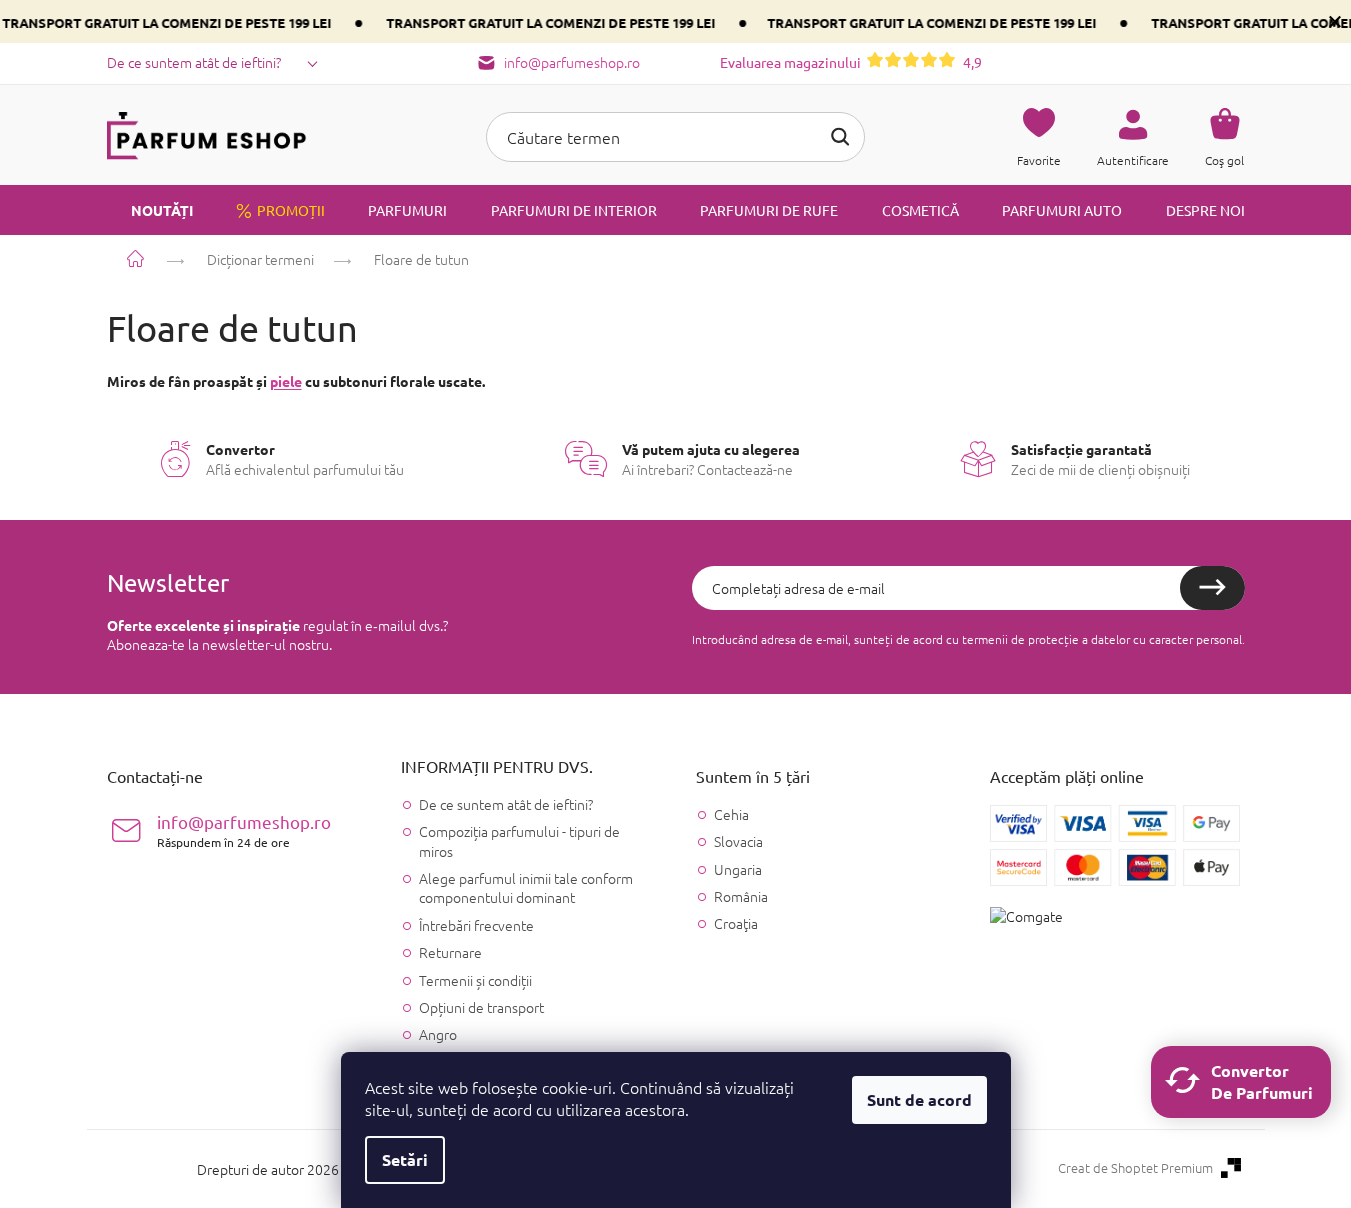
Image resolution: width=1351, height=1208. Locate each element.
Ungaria (738, 869)
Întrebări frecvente (476, 925)
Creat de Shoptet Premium (1135, 1168)
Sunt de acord (919, 1099)
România (741, 896)
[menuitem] (150, 210)
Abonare (1212, 588)
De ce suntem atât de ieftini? (194, 62)
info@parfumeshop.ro (244, 830)
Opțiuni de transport (481, 1007)
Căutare (840, 137)
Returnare (450, 952)
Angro (438, 1034)
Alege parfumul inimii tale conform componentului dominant (526, 887)
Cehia (731, 814)
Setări (405, 1159)
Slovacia (738, 841)
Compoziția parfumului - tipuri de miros (519, 840)
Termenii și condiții (475, 980)
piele (286, 381)
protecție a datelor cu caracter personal (1135, 639)
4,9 (851, 62)
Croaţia (736, 923)
